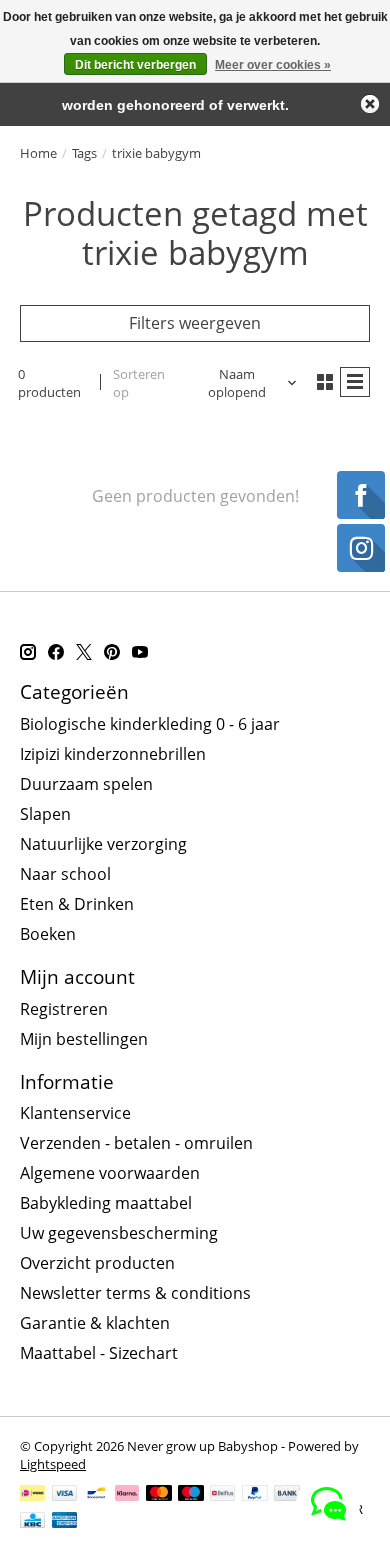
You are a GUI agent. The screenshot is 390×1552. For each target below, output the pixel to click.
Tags (84, 153)
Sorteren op (139, 383)
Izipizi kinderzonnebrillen (113, 754)
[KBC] (32, 1522)
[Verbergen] (370, 104)
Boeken (48, 934)
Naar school (65, 874)
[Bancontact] (96, 1495)
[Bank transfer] (287, 1495)
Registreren (64, 1009)
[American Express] (65, 1522)
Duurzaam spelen (86, 784)
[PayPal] (255, 1495)
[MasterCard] (159, 1495)
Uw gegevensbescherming (119, 1233)
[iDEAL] (32, 1495)
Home (38, 153)
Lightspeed (53, 1464)
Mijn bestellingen (84, 1039)
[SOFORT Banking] (127, 1495)
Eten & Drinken (77, 904)
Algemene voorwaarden (110, 1173)
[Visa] (65, 1495)
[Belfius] (222, 1495)
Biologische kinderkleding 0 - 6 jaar (150, 724)
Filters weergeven (195, 323)
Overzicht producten (97, 1263)
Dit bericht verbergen (135, 65)
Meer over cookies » (273, 65)
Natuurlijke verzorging (103, 844)
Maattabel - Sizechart (99, 1353)
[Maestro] (191, 1495)
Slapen (45, 814)
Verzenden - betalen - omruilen (136, 1143)
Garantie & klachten (95, 1323)
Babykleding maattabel (106, 1203)
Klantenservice (75, 1113)
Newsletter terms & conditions (135, 1293)
